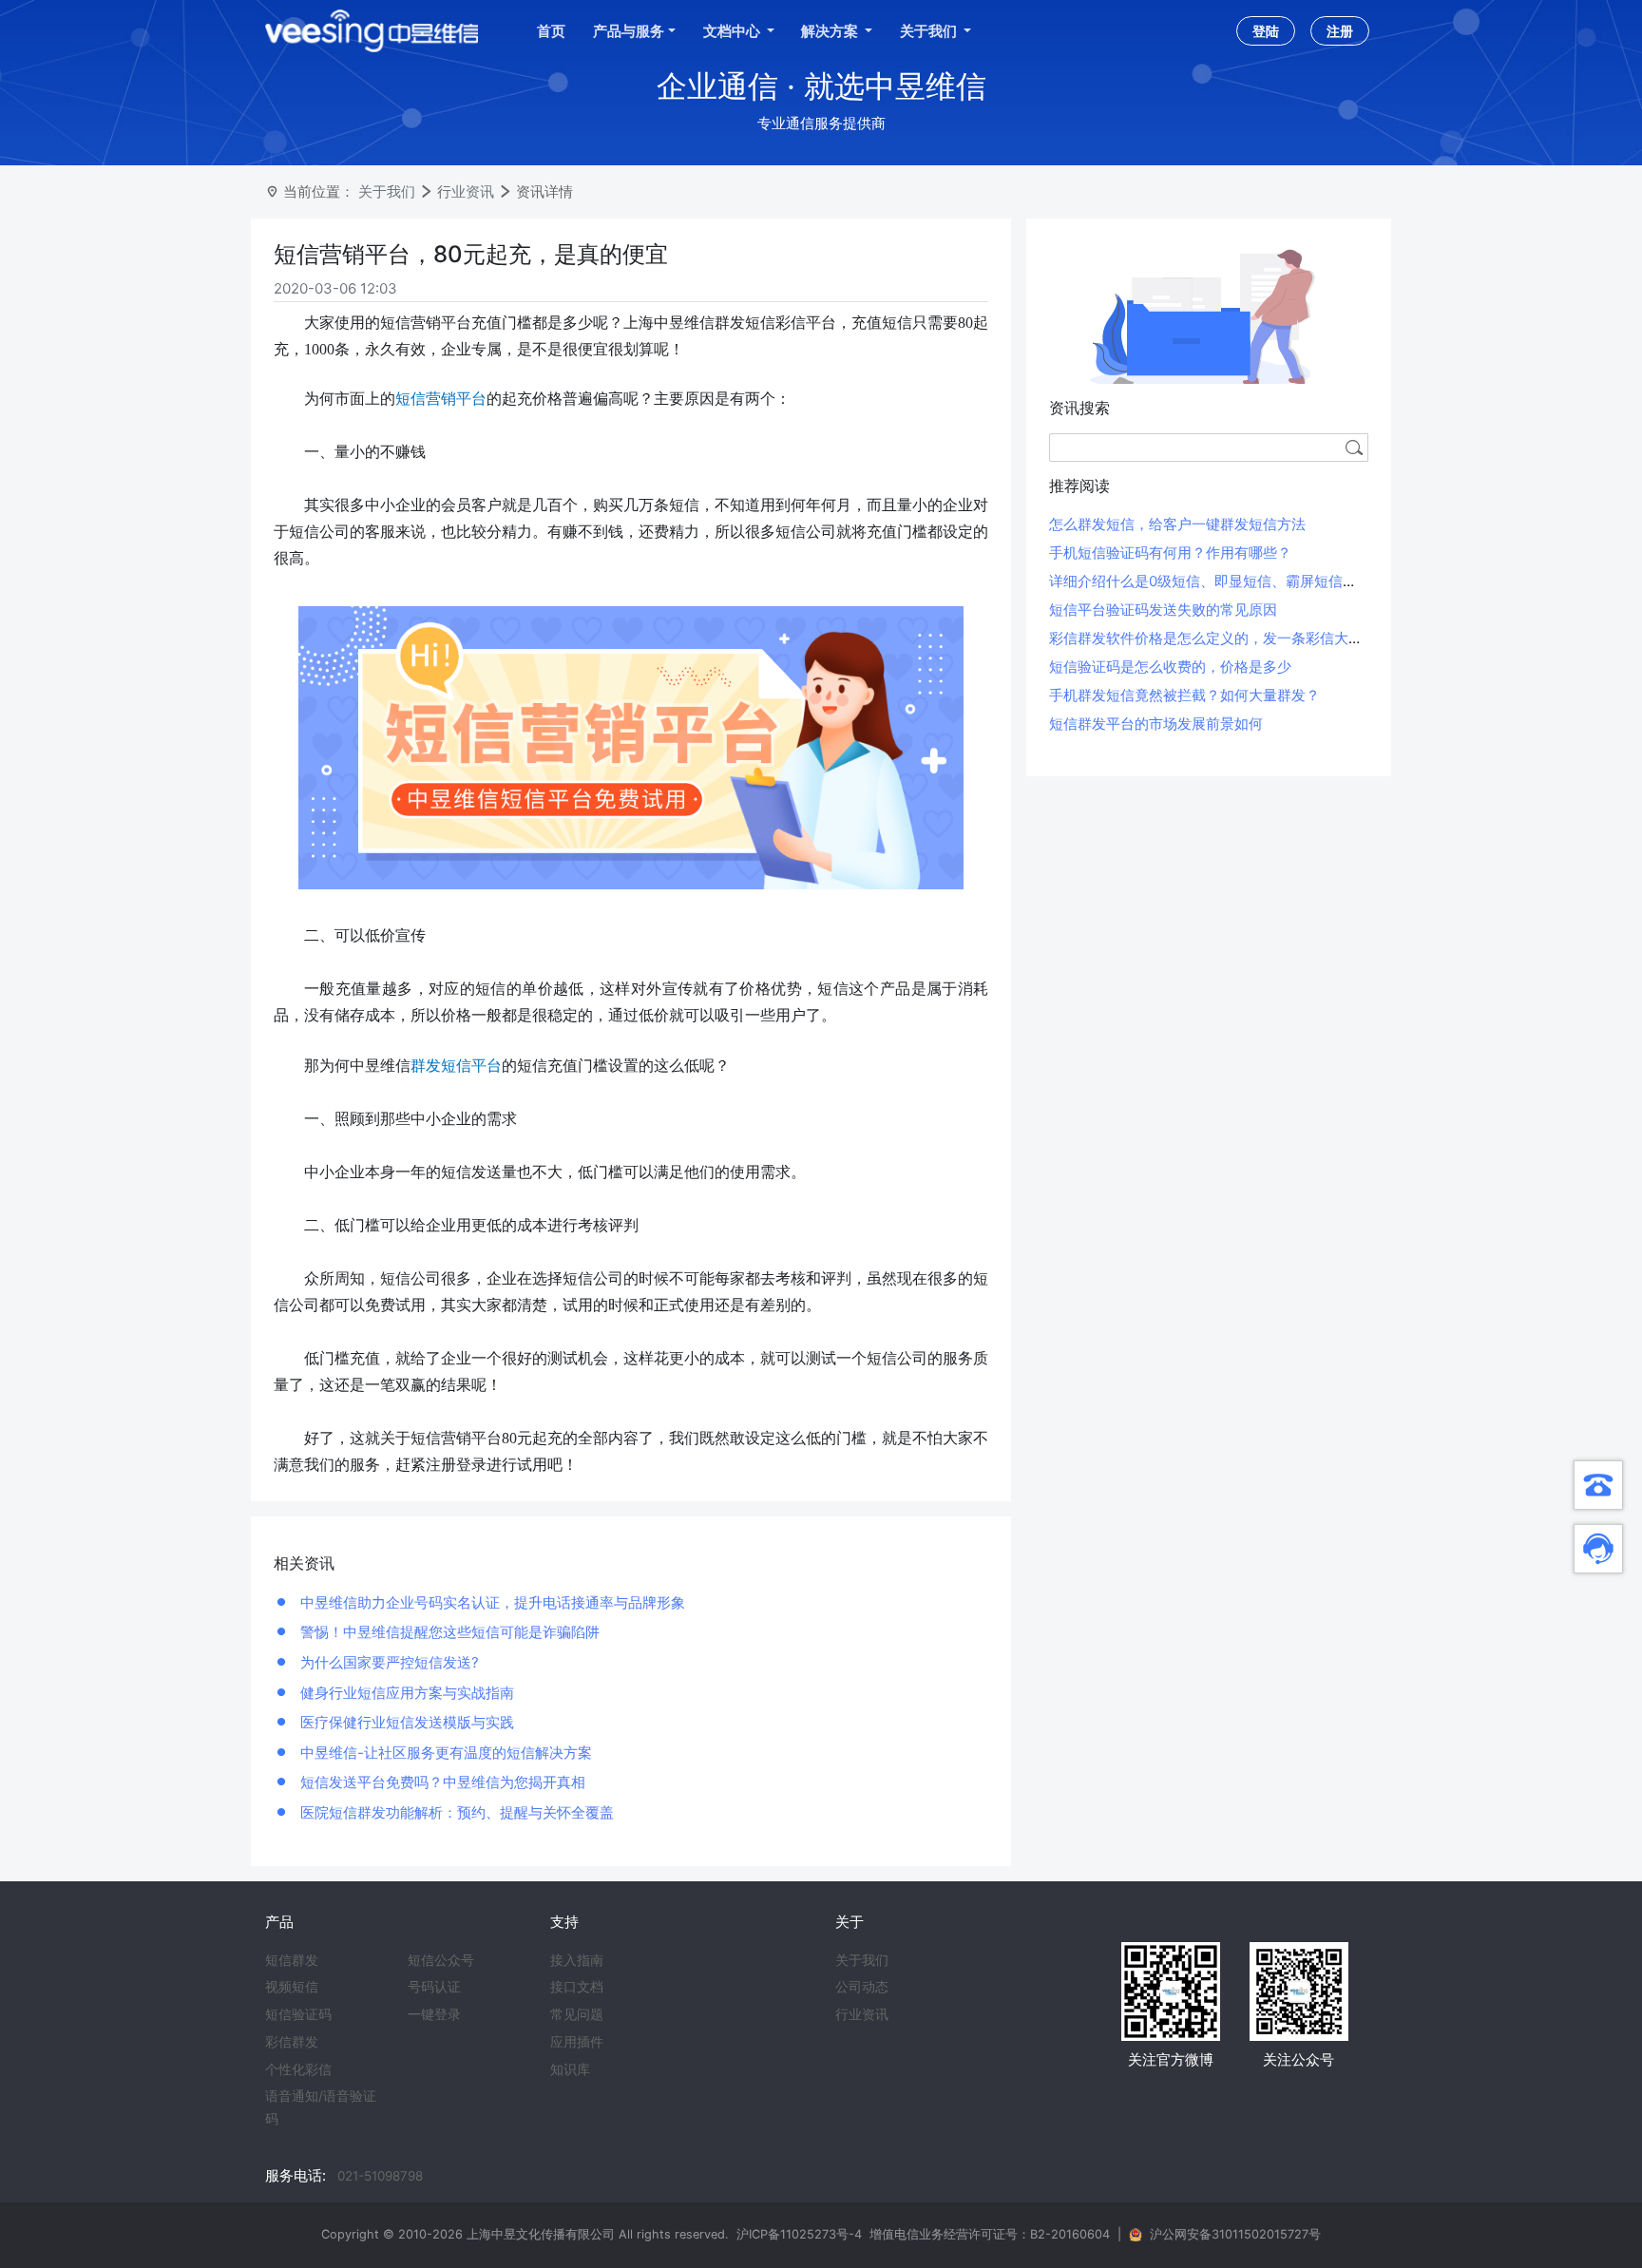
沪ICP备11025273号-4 (799, 2234)
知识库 (570, 2069)
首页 (551, 31)
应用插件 (577, 2042)
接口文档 (577, 1987)
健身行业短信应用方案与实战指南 (405, 1693)
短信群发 (292, 1960)
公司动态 (862, 1987)
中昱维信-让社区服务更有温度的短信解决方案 (444, 1753)
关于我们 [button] (930, 31)
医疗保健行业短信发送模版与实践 (405, 1722)
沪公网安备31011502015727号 (1235, 2234)
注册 (1340, 31)
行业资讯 (466, 191)
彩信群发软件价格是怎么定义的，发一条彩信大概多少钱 (1227, 638)
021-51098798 (380, 2176)
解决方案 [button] (831, 31)
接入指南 (577, 1960)
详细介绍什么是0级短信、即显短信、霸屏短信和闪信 (1217, 581)
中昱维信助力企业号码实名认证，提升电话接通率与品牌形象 (491, 1602)
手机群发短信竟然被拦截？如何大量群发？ (1184, 695)
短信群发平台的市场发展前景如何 (1156, 724)
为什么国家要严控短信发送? (388, 1662)
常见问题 (577, 2014)
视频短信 (292, 1987)
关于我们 (387, 191)
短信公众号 (441, 1960)
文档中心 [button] (733, 31)
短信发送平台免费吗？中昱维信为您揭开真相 (441, 1782)
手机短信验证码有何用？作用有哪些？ (1170, 553)
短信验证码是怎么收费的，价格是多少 (1170, 667)
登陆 (1266, 31)
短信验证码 (298, 2014)
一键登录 (434, 2014)
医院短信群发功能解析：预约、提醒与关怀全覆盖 (455, 1812)
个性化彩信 (298, 2069)
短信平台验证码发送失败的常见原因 (1163, 610)
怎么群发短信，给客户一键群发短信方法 (1177, 524)
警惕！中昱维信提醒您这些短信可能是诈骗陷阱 (448, 1632)
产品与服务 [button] (629, 31)
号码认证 (434, 1987)
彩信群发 (292, 2042)
